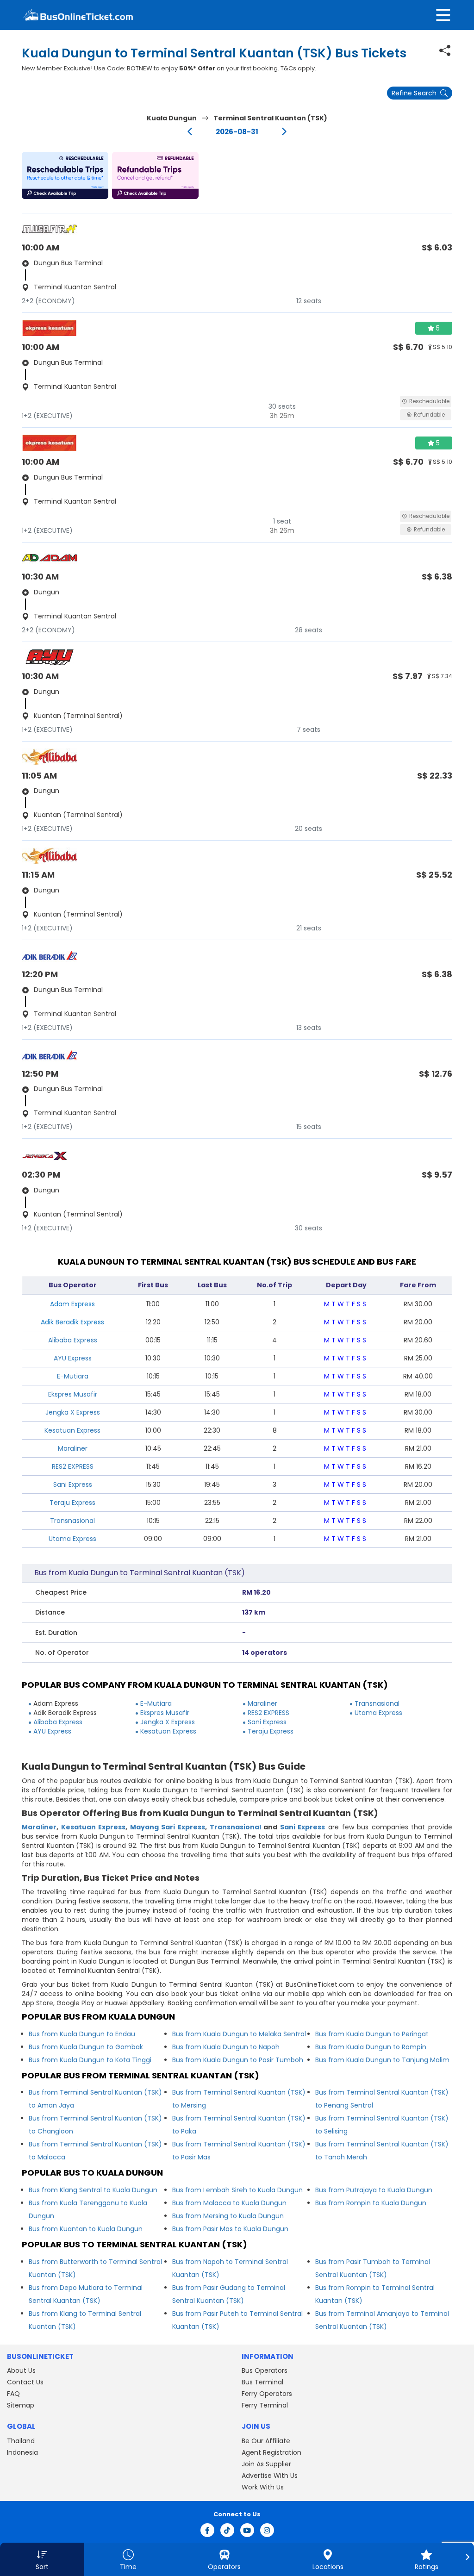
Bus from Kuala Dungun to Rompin (371, 2047)
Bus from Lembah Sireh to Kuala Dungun (237, 2190)
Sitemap (21, 2405)
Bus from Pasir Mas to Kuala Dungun (230, 2229)
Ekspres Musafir (73, 1394)
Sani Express (73, 1484)
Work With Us (263, 2487)
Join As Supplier (266, 2464)
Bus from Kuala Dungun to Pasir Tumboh (238, 2060)
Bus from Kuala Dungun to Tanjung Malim (382, 2060)
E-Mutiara (73, 1376)
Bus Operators (265, 2370)
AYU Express (73, 1358)
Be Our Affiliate (266, 2441)
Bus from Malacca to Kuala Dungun (229, 2203)
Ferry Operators (267, 2394)
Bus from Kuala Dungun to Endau (82, 2034)
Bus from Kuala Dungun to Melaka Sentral (239, 2034)
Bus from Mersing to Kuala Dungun (228, 2216)
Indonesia (22, 2452)
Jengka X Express (73, 1412)
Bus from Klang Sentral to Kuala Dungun (93, 2190)
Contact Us (25, 2382)
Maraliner (73, 1448)
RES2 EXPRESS (73, 1466)
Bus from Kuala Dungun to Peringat (372, 2034)
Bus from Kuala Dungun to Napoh (226, 2047)
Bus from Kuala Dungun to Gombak (86, 2047)
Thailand (21, 2441)
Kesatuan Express (72, 1430)
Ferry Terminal (265, 2405)
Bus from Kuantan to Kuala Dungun (86, 2229)
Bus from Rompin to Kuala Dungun (371, 2203)
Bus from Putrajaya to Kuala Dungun (374, 2190)
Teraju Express (72, 1503)
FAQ (13, 2394)
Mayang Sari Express (168, 1827)
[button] (65, 175)
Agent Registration (271, 2452)
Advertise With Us (270, 2476)
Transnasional (72, 1521)
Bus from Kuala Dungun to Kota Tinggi (90, 2060)
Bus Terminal (262, 2382)
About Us (21, 2370)
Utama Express (72, 1539)
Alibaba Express (73, 1340)
